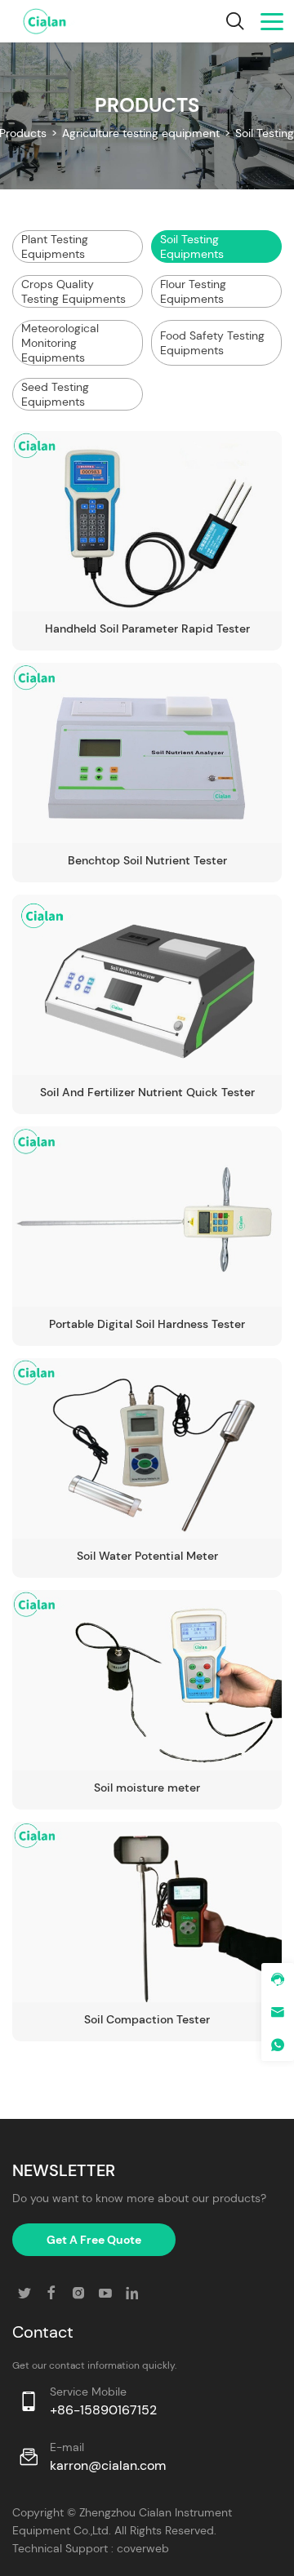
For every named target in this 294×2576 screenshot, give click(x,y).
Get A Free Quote (94, 2240)
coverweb (143, 2548)
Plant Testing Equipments (55, 246)
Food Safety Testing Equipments (212, 343)
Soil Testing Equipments (192, 246)
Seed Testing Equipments (55, 394)
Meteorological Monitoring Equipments (60, 343)
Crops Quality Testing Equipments (73, 291)
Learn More (209, 579)
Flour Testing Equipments (193, 291)
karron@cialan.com (108, 2465)
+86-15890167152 (103, 2410)
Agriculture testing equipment (141, 133)
